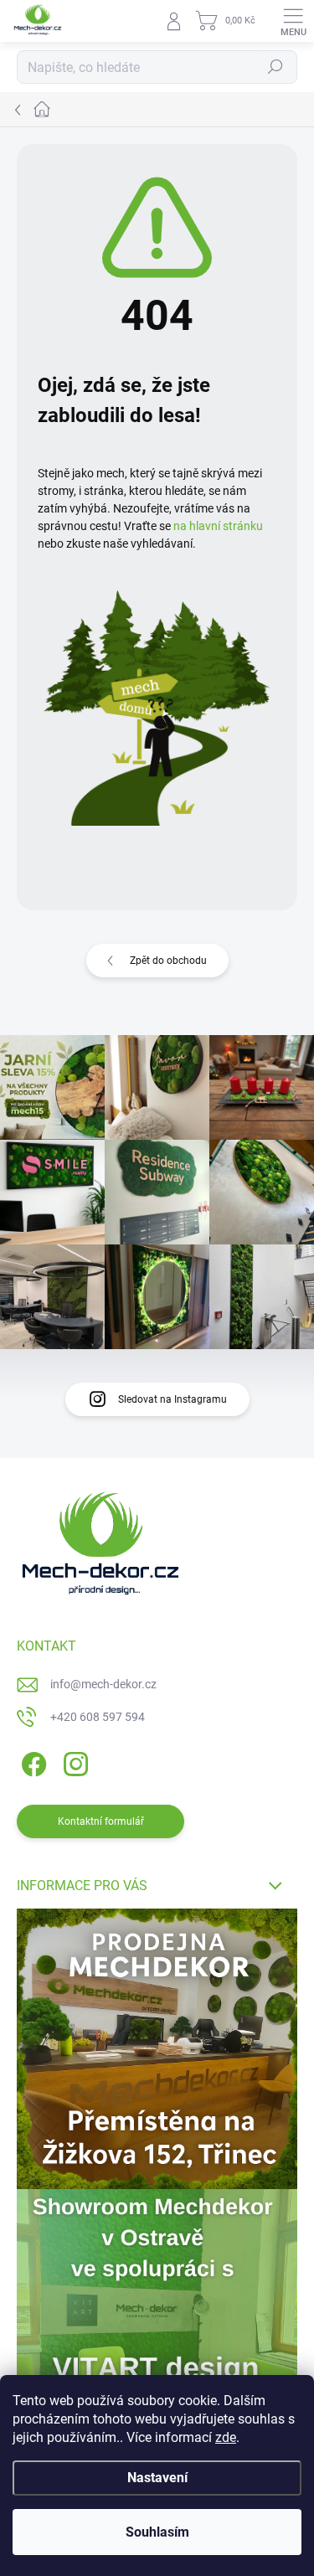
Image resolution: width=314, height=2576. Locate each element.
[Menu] (293, 21)
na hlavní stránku (218, 526)
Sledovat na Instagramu (172, 1399)
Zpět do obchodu (168, 961)
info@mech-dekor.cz (103, 1684)
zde (226, 2437)
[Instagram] (73, 1762)
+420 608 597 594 (98, 1717)
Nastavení (157, 2478)
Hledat (275, 67)
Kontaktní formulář (101, 1821)
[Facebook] (31, 1762)
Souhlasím (157, 2532)
